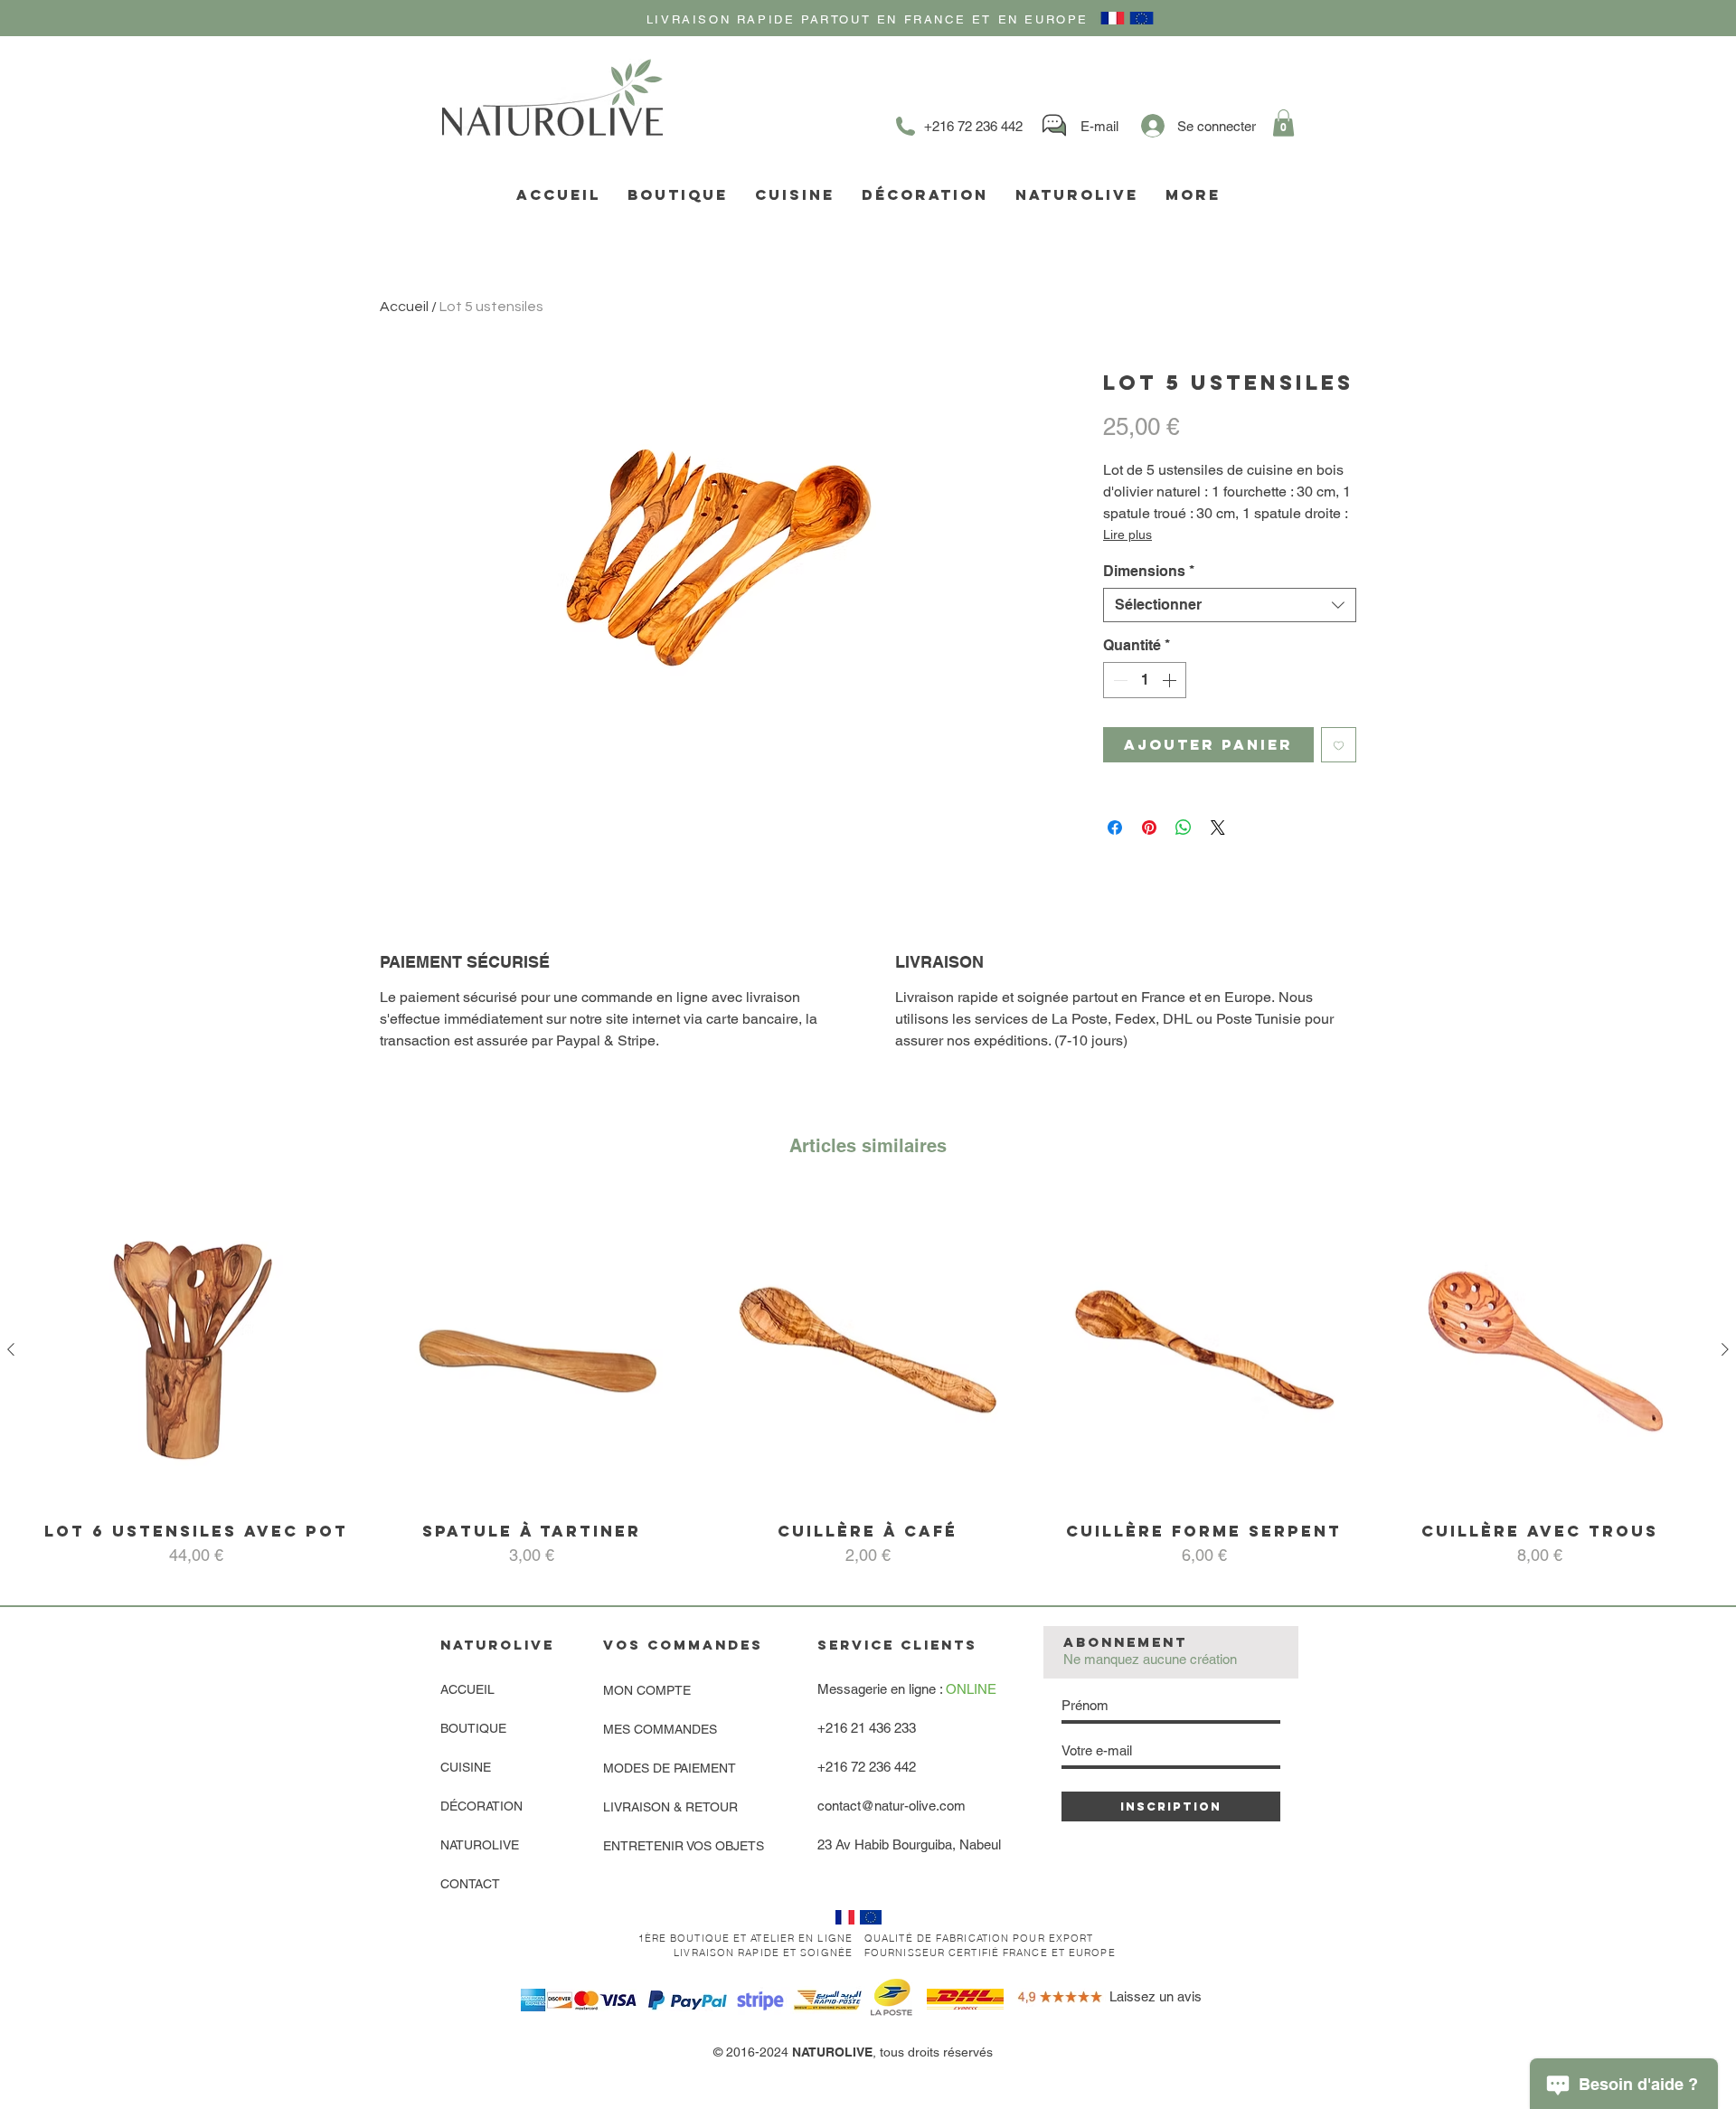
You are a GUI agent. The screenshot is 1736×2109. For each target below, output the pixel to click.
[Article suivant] (1725, 1349)
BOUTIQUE (473, 1728)
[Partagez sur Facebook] (1115, 828)
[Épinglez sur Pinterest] (1149, 828)
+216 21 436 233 (867, 1728)
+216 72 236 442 (867, 1767)
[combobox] (1230, 605)
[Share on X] (1218, 828)
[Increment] (1171, 680)
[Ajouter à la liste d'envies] (1339, 745)
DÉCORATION (481, 1806)
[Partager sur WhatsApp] (1184, 828)
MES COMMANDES (660, 1729)
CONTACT (470, 1884)
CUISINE (466, 1767)
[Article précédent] (11, 1349)
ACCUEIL (467, 1689)
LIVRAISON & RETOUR (670, 1807)
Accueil (404, 307)
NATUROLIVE (480, 1845)
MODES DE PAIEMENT (670, 1768)
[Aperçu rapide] (196, 1350)
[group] (868, 1380)
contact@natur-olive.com (892, 1806)
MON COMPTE (647, 1690)
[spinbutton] (1145, 680)
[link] (1283, 123)
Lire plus (1127, 534)
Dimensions (1149, 571)
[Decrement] (1118, 680)
